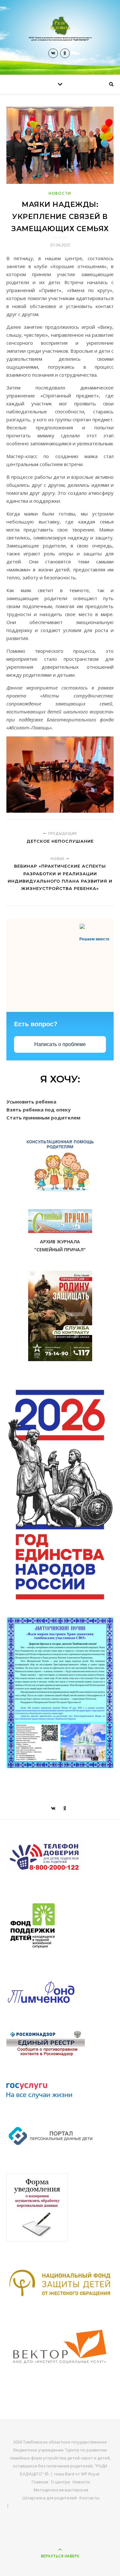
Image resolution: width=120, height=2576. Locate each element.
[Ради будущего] (60, 29)
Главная (40, 2482)
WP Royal (90, 2474)
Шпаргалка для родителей (50, 2498)
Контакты (89, 2498)
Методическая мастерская (61, 2490)
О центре (60, 2482)
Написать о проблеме (60, 1044)
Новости (60, 193)
